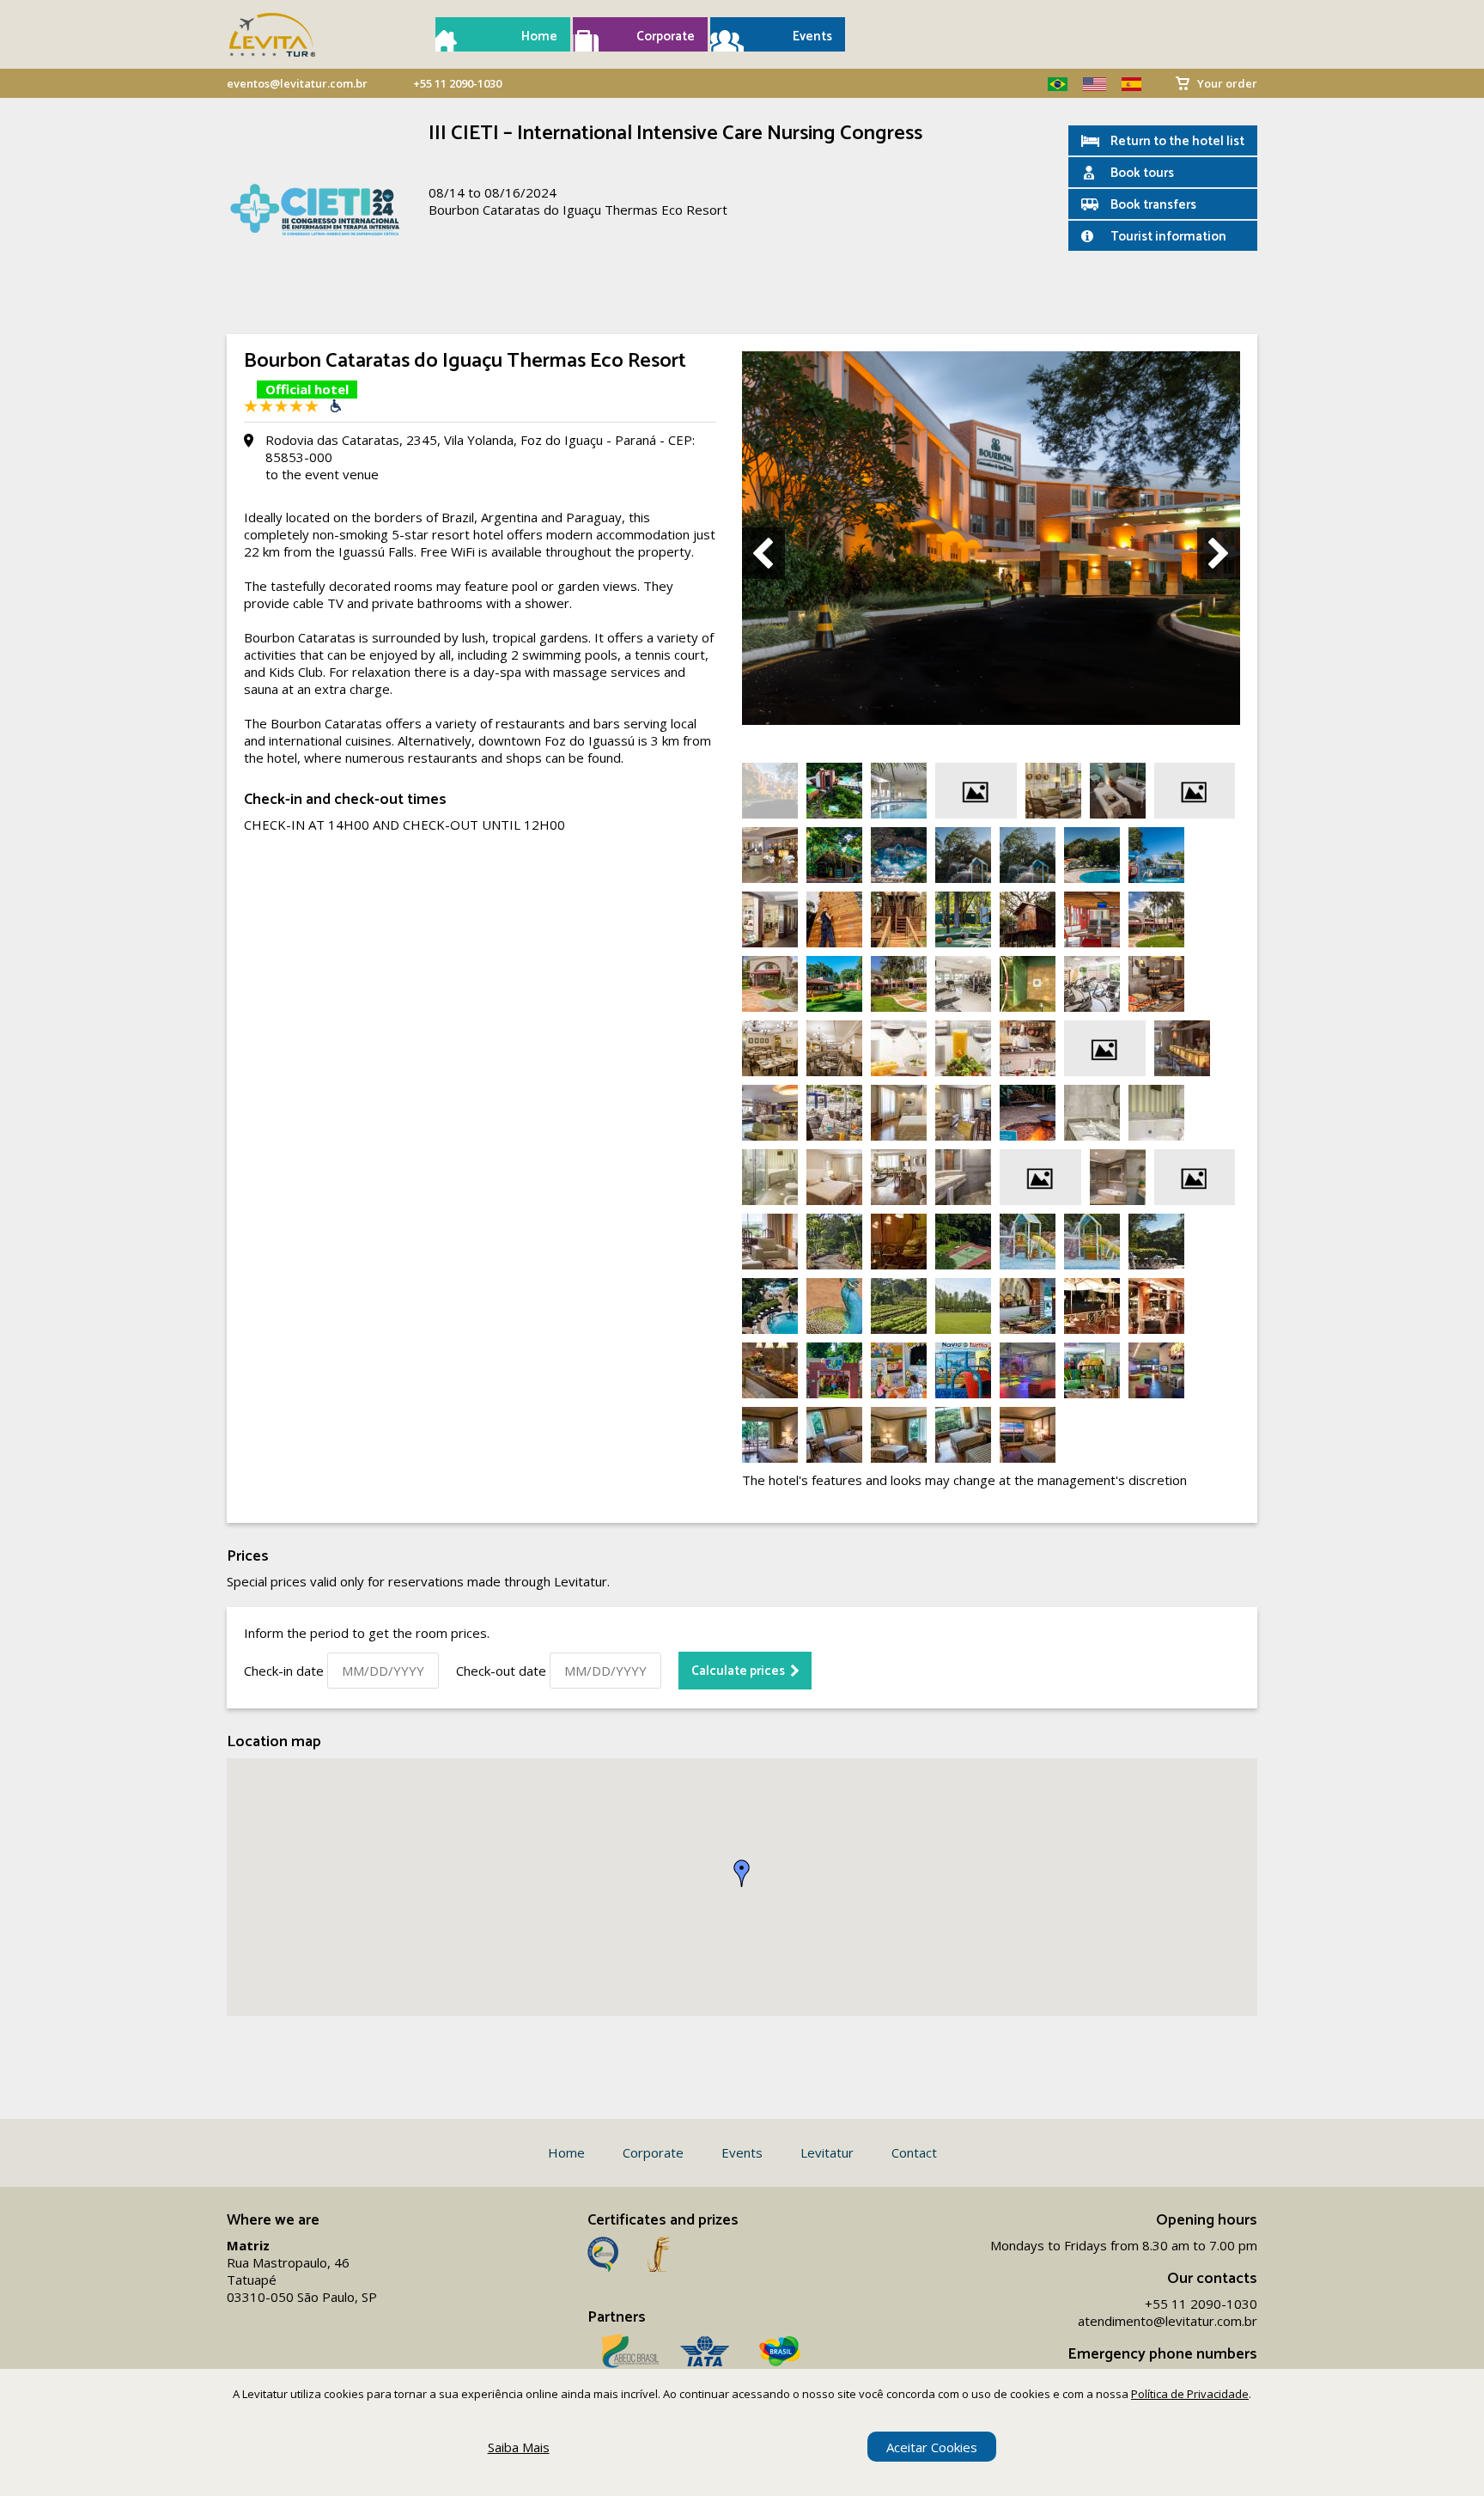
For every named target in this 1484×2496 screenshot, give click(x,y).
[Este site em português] (1051, 84)
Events (812, 37)
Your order (1227, 83)
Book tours (1142, 173)
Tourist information (1168, 237)
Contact (914, 2152)
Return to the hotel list (1177, 141)
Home (539, 37)
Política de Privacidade (1190, 2394)
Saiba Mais (519, 2447)
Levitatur (827, 2152)
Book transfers (1153, 205)
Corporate (666, 37)
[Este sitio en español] (1125, 84)
